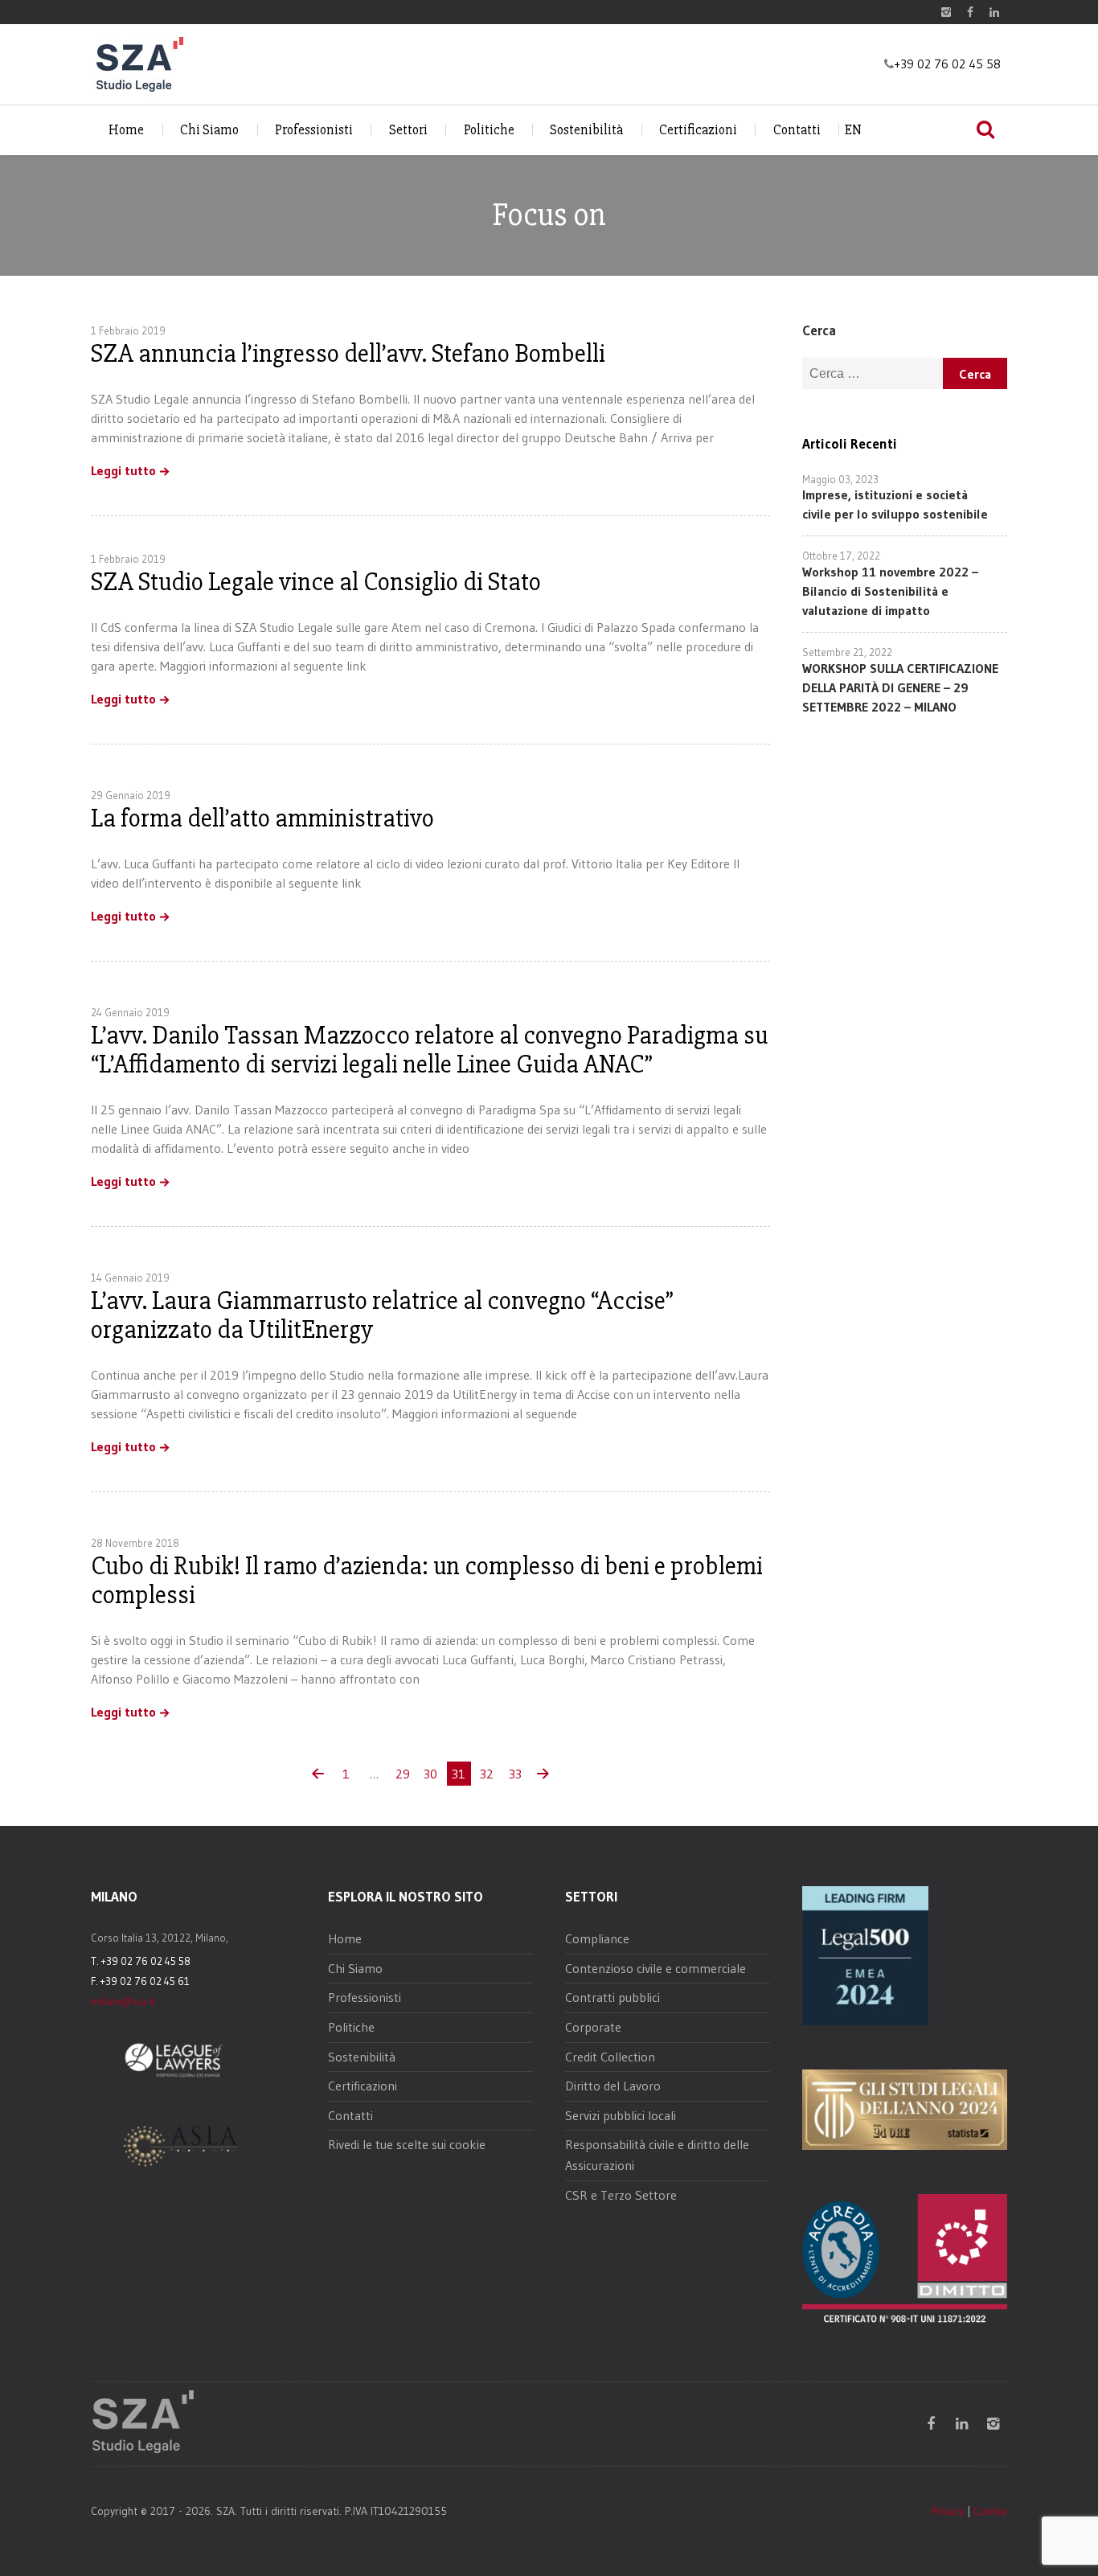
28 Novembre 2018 (135, 1543)
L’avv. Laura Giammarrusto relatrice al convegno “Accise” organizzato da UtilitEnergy (382, 1315)
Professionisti (314, 130)
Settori (408, 130)
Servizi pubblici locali (621, 2115)
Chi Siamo (209, 130)
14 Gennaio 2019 (130, 1278)
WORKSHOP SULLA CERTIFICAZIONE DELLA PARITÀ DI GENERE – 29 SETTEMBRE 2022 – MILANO (900, 687)
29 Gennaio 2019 (131, 795)
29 (403, 1774)
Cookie (990, 2511)
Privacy (948, 2511)
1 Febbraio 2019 (128, 330)
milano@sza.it (123, 2001)
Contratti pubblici (613, 1997)
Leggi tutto (123, 471)
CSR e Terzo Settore (621, 2195)
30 (430, 1774)
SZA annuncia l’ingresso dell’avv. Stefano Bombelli (348, 353)
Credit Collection (610, 2057)
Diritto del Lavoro (613, 2086)
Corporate (593, 2027)
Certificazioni (698, 130)
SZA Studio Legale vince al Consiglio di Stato (316, 582)
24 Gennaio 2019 (130, 1012)
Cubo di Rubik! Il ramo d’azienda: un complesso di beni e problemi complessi (427, 1580)
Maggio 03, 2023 (840, 479)
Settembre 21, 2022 (847, 652)
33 (515, 1774)
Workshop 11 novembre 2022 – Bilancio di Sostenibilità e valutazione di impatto (890, 591)
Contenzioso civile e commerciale (656, 1968)
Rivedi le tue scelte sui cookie (407, 2144)
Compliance (597, 1938)
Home (126, 130)
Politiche (489, 130)
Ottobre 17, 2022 (841, 556)
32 (487, 1774)
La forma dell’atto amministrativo (262, 818)
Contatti (797, 130)
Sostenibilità (586, 130)
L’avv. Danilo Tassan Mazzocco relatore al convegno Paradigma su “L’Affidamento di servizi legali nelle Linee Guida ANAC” (429, 1050)
